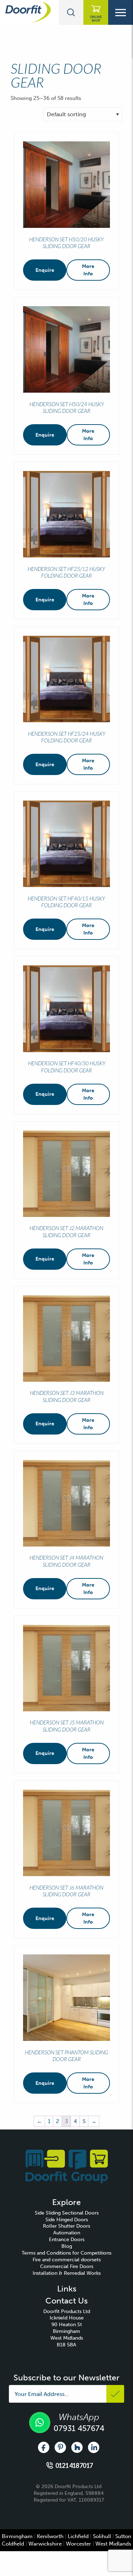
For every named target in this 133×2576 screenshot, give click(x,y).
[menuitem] (66, 2213)
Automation (67, 2233)
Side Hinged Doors (67, 2220)
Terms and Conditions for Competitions (66, 2253)
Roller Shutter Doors (66, 2226)
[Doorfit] (67, 2166)
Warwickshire (45, 2544)
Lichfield (78, 2536)
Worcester (79, 2544)
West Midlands (113, 2544)
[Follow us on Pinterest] (60, 2447)
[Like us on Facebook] (44, 2447)
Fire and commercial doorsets (67, 2260)
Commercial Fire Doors (67, 2266)
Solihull (102, 2536)
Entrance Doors (67, 2240)
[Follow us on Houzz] (77, 2447)
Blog (67, 2246)
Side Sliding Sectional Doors (67, 2213)
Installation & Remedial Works (67, 2273)
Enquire (45, 270)
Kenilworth (50, 2536)
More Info (88, 270)
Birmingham (17, 2536)
